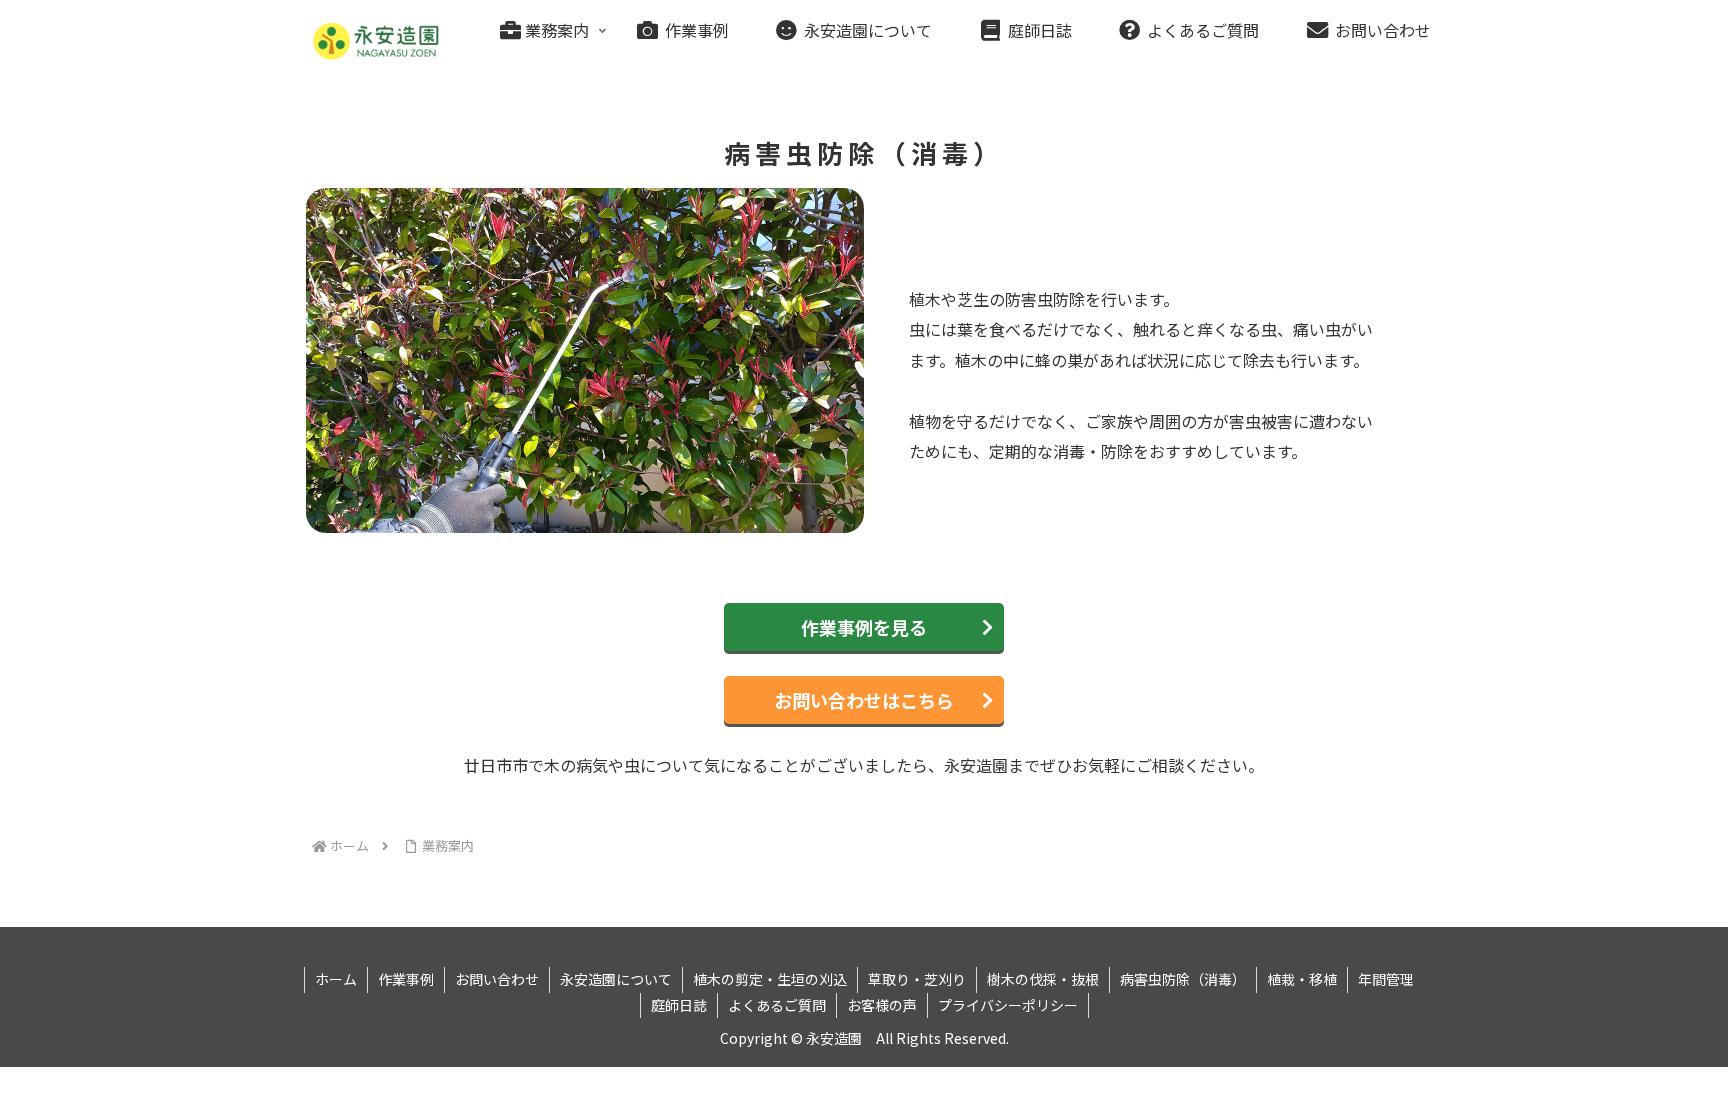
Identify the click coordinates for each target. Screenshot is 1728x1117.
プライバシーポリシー (1008, 1005)
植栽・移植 (1302, 979)
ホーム (336, 979)
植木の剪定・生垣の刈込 (770, 979)
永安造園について (616, 979)
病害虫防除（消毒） (1183, 979)
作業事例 (406, 979)
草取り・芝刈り (917, 979)
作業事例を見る (864, 627)
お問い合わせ (497, 979)
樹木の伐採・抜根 (1043, 979)
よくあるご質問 (777, 1005)
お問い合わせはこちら (864, 700)
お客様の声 (882, 1005)
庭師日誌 (679, 1005)
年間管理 (1386, 979)
